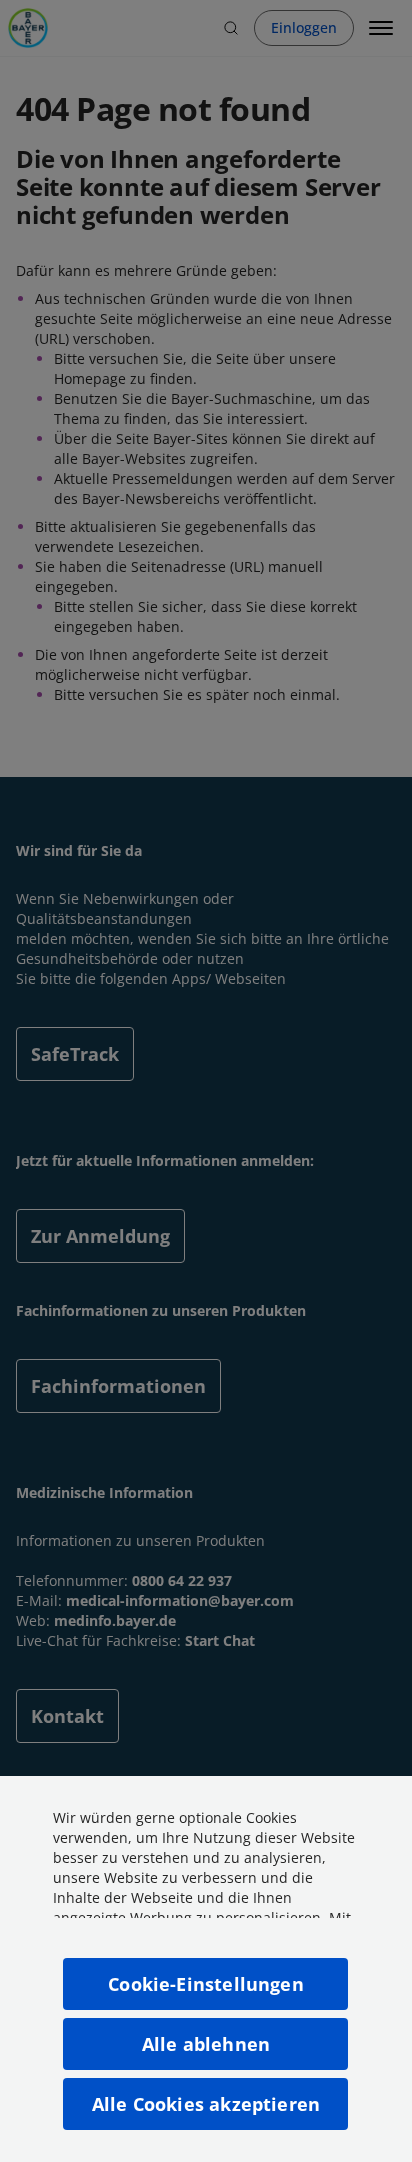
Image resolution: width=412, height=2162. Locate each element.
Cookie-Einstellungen (206, 1984)
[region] (206, 1969)
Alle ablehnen (206, 2044)
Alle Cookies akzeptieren (206, 2104)
